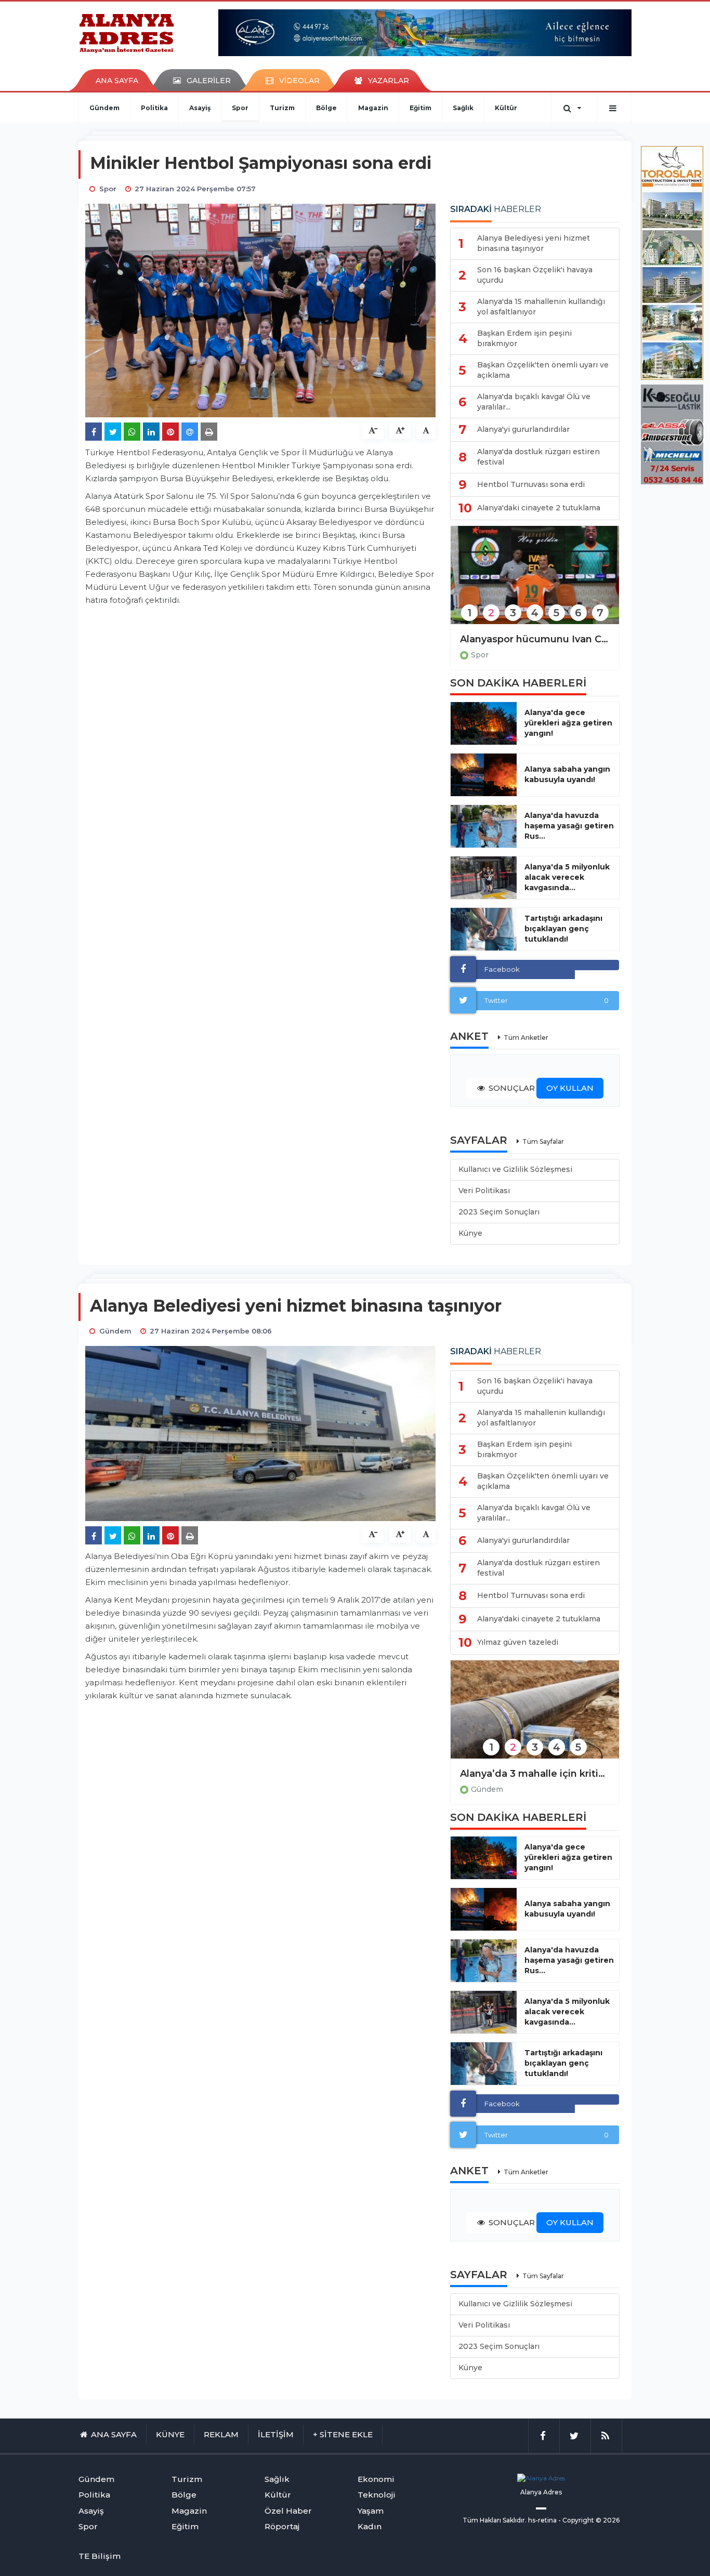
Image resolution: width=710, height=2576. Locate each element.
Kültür (506, 108)
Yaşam (371, 2511)
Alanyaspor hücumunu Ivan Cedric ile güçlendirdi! (535, 639)
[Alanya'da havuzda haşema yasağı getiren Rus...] (484, 826)
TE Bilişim (100, 2556)
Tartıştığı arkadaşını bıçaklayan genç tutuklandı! (563, 929)
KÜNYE (170, 2434)
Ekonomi (376, 2479)
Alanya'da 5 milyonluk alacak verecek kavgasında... (567, 877)
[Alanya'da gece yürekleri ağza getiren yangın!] (484, 723)
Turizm (282, 108)
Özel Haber (288, 2511)
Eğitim (420, 108)
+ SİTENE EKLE (343, 2434)
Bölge (326, 108)
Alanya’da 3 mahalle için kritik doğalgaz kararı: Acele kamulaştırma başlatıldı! (535, 1774)
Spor (240, 108)
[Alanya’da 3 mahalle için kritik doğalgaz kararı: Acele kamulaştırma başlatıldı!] (535, 1716)
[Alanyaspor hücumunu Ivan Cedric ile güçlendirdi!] (535, 582)
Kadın (370, 2526)
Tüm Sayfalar (543, 1141)
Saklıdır (514, 2520)
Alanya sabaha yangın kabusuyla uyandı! (567, 774)
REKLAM (221, 2434)
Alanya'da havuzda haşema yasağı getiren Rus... (569, 826)
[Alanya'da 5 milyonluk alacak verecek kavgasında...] (484, 878)
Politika (154, 108)
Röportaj (282, 2526)
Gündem (104, 108)
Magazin (373, 108)
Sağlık (463, 108)
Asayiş (200, 108)
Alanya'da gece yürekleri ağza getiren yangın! (568, 723)
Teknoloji (377, 2495)
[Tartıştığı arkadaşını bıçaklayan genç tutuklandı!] (484, 929)
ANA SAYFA (117, 81)
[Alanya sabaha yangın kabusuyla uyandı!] (484, 775)
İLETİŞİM (276, 2434)
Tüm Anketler (526, 1038)
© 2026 (608, 2520)
